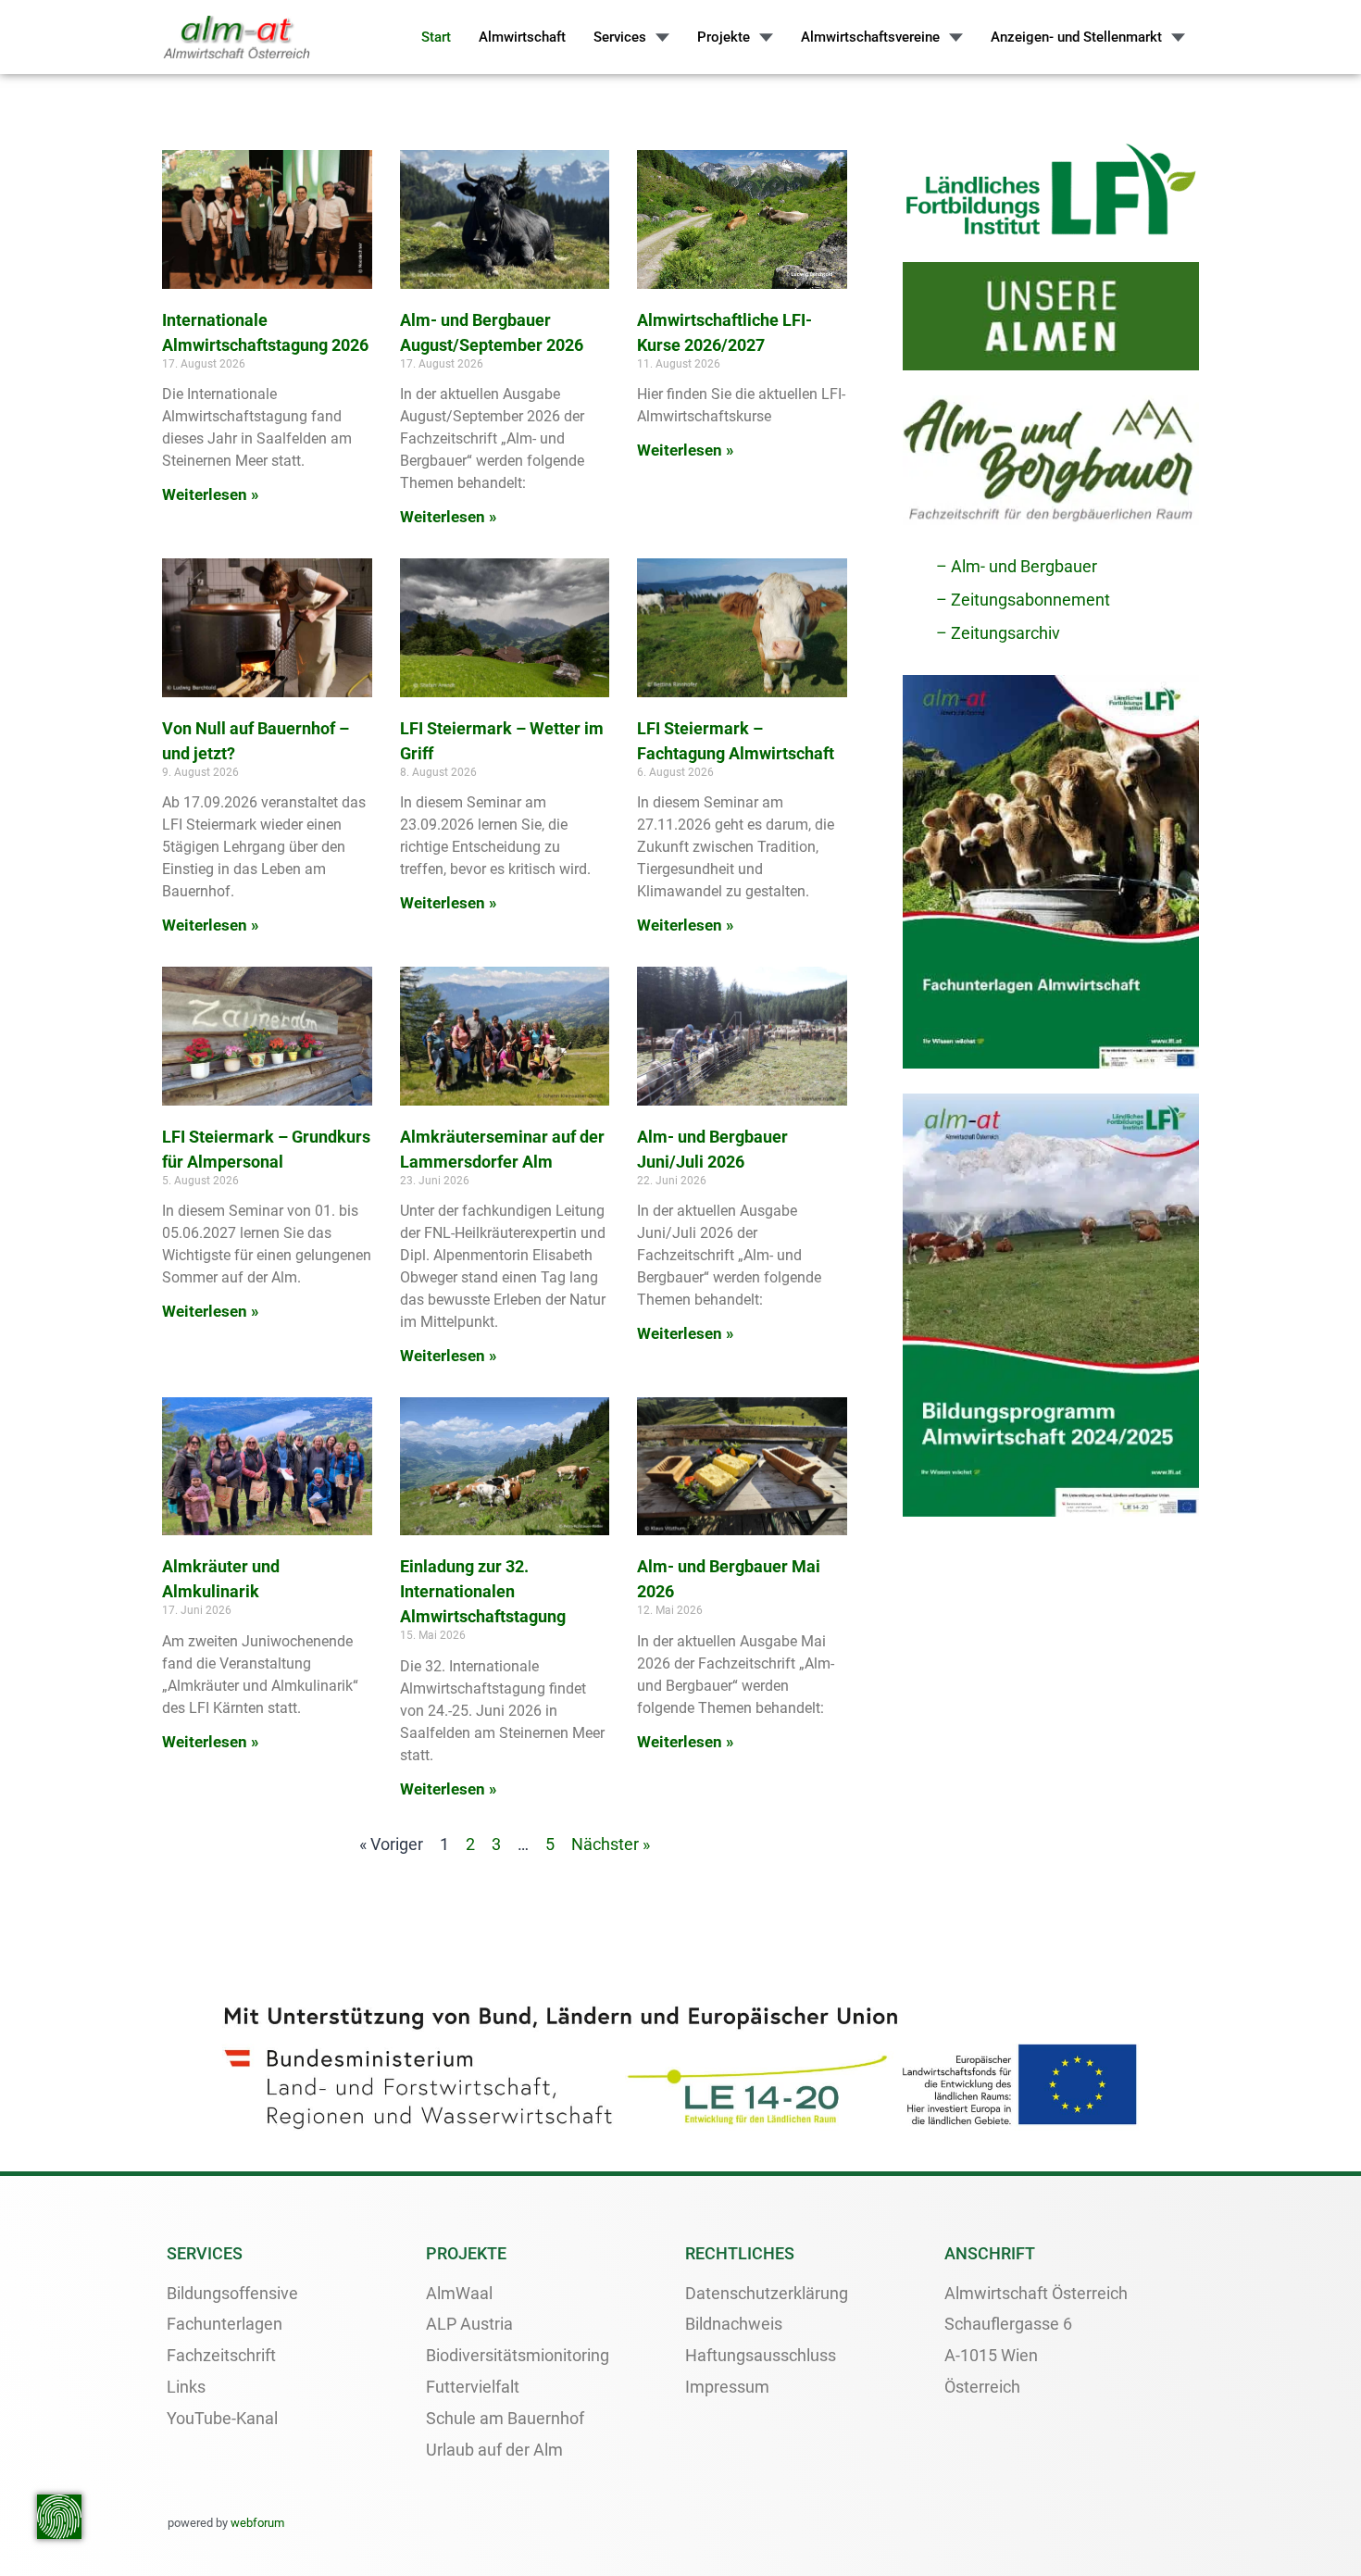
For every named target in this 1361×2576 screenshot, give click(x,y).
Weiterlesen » (211, 494)
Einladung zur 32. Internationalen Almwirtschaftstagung (483, 1591)
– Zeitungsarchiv (998, 633)
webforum (257, 2523)
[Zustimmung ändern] (59, 2517)
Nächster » (611, 1844)
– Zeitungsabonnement (1023, 600)
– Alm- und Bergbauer (1017, 566)
